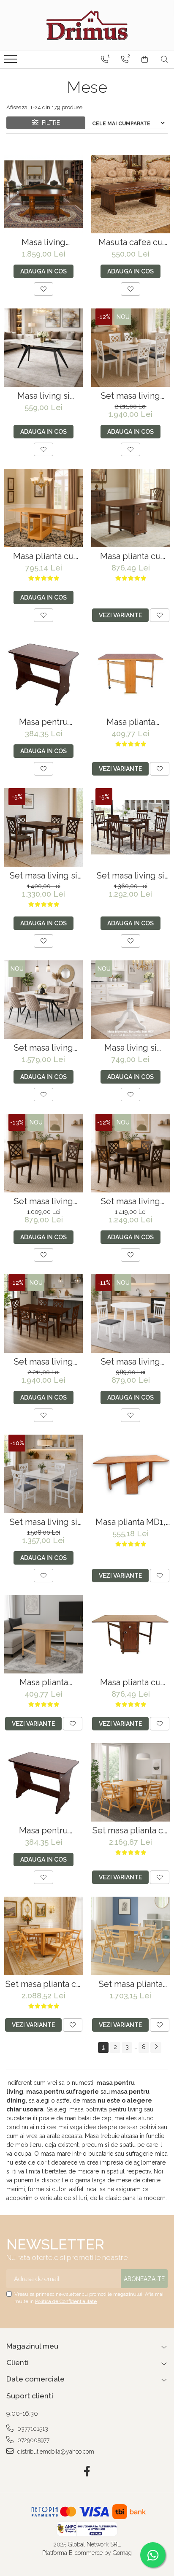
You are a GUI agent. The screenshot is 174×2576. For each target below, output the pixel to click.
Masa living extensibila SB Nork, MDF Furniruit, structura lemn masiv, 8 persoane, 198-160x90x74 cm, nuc (43, 242)
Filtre (49, 123)
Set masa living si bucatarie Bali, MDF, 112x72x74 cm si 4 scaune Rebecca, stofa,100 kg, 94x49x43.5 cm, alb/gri (43, 1522)
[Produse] (12, 62)
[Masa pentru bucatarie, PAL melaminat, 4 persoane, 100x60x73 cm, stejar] (43, 1782)
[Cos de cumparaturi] (145, 59)
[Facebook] (87, 2472)
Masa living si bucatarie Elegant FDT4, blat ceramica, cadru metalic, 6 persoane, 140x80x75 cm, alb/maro (43, 396)
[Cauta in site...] (164, 59)
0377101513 (32, 2429)
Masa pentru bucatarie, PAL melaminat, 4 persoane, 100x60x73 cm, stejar (44, 1831)
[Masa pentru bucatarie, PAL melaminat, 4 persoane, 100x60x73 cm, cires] (43, 674)
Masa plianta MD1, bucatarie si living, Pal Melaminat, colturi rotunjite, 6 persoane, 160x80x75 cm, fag (131, 1522)
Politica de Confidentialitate (66, 2301)
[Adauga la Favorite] (43, 289)
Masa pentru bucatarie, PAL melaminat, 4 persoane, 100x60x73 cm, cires (44, 722)
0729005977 (33, 2440)
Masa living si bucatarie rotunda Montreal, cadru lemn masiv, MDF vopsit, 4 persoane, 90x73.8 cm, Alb (131, 1048)
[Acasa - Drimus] (87, 25)
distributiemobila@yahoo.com (55, 2452)
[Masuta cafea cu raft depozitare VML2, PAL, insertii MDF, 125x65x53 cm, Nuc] (130, 194)
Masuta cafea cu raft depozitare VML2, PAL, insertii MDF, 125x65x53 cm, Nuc (131, 242)
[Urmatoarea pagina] (156, 2048)
